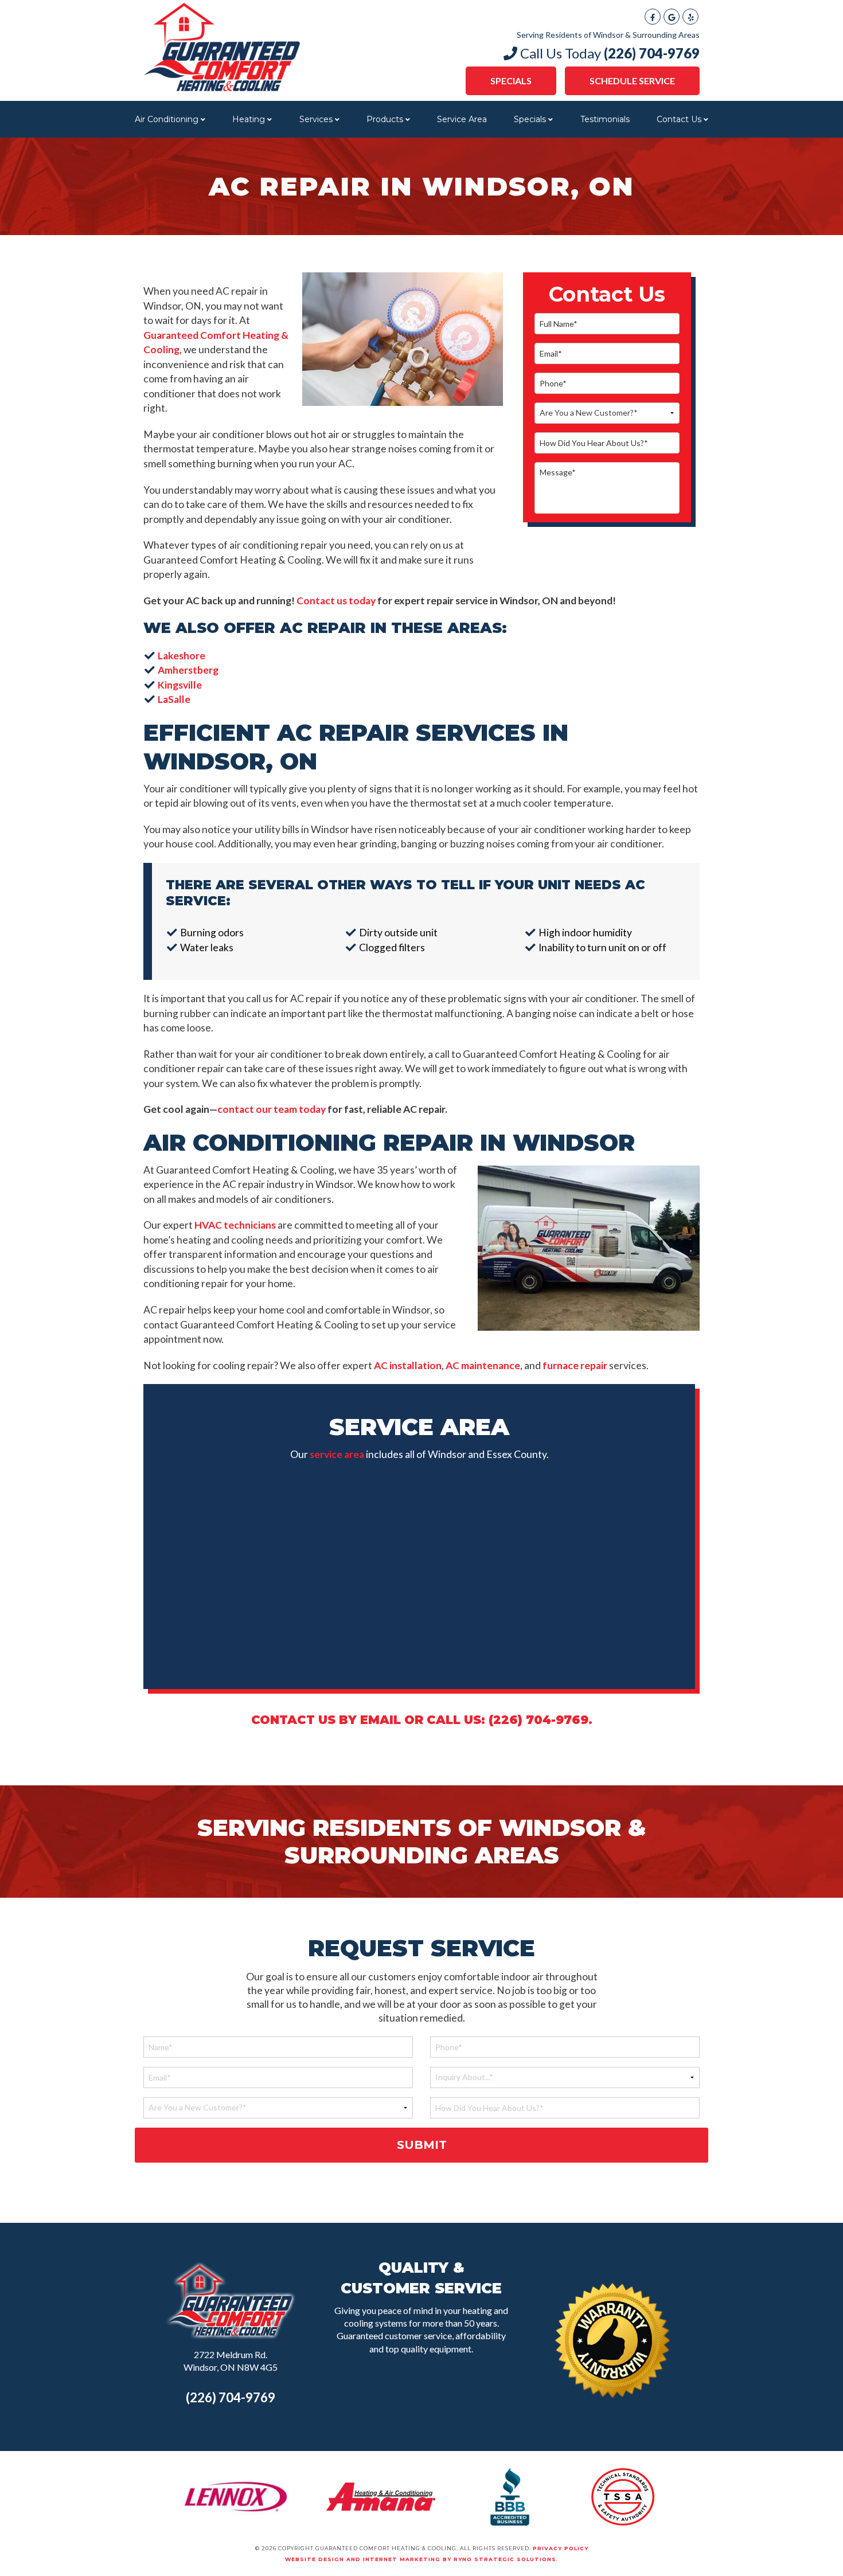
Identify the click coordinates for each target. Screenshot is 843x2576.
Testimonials (605, 119)
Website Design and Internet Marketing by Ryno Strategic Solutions (421, 2559)
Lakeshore (182, 656)
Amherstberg (188, 670)
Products (385, 119)
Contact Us (679, 119)
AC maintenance (483, 1365)
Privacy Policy (561, 2548)
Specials (511, 81)
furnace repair (575, 1365)
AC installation (408, 1365)
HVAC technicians (235, 1225)
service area (337, 1454)
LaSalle (174, 699)
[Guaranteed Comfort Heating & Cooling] (222, 46)
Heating (249, 119)
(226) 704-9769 (231, 2397)
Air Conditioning (167, 119)
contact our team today (272, 1109)
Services (316, 119)
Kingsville (180, 685)
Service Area (462, 119)
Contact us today (336, 601)
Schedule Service (632, 81)
